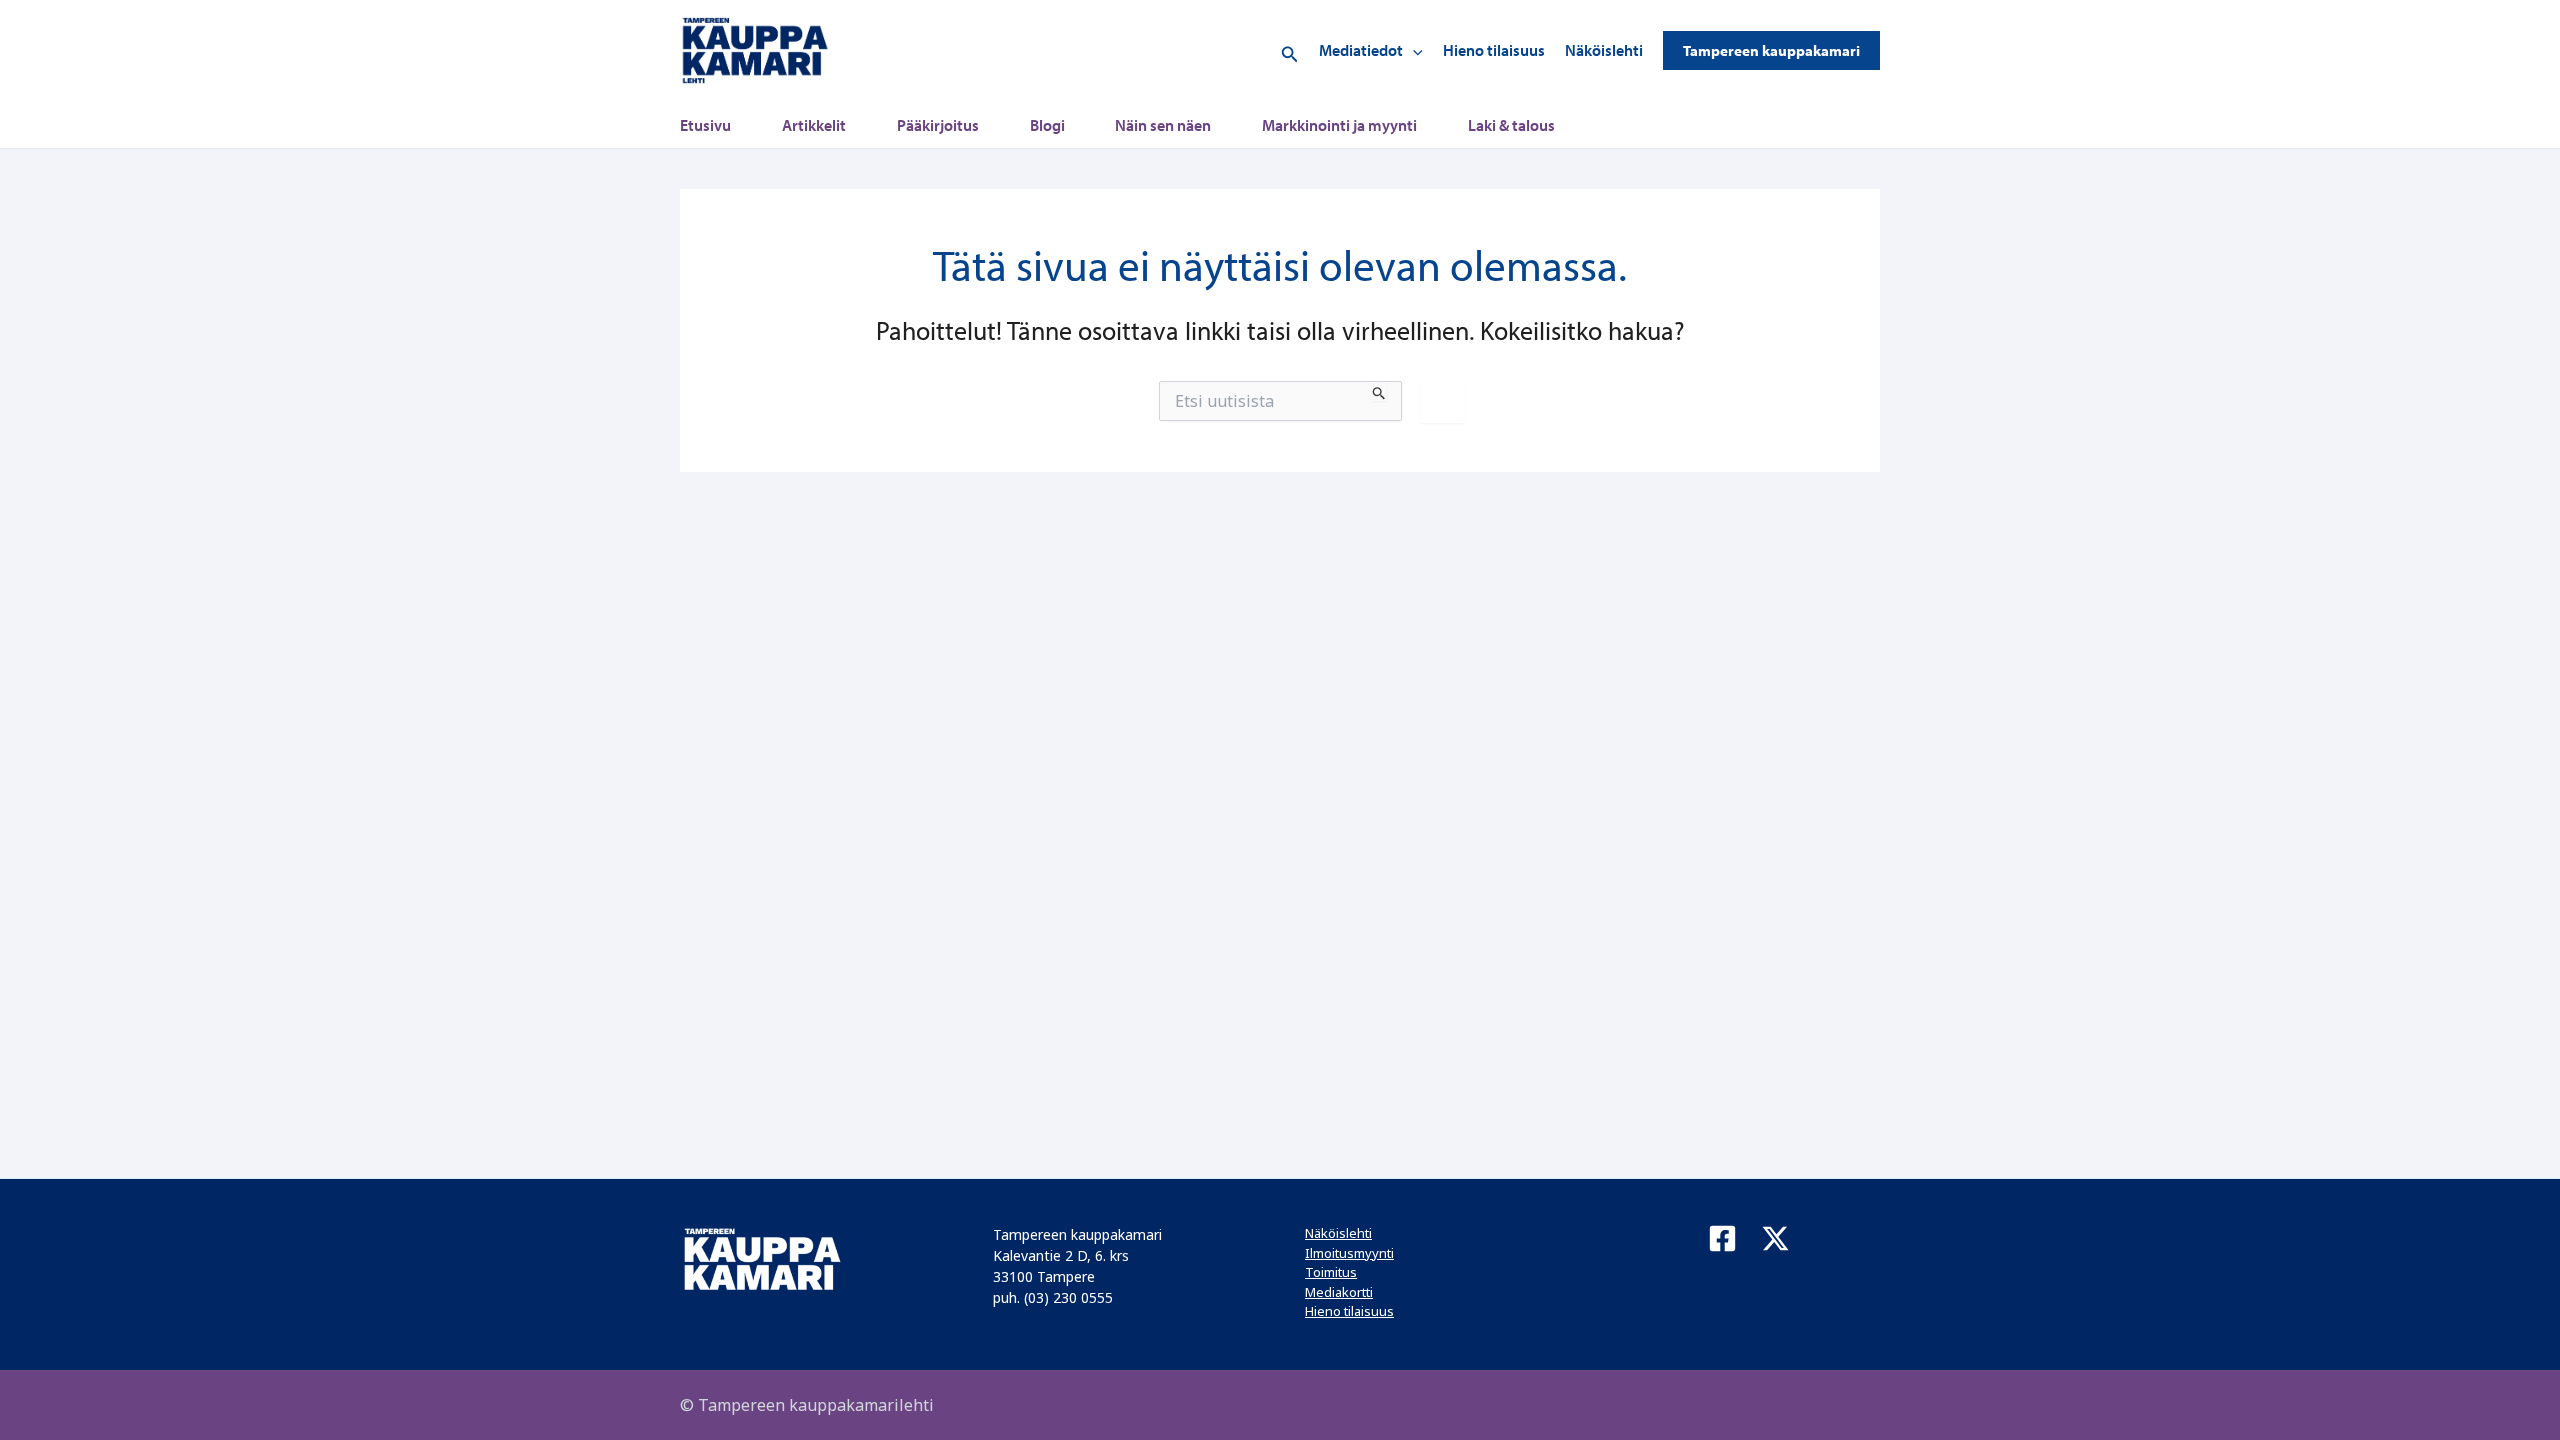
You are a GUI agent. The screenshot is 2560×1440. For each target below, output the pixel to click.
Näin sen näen (1163, 125)
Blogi (1047, 125)
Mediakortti (1339, 1292)
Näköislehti (1604, 50)
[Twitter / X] (1775, 1238)
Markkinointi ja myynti (1339, 125)
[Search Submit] (1379, 391)
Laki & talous (1511, 125)
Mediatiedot (1361, 50)
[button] (1290, 50)
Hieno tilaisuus (1494, 50)
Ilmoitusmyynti (1349, 1253)
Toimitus (1331, 1272)
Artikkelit (814, 125)
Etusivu (705, 125)
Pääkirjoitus (938, 125)
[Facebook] (1722, 1238)
